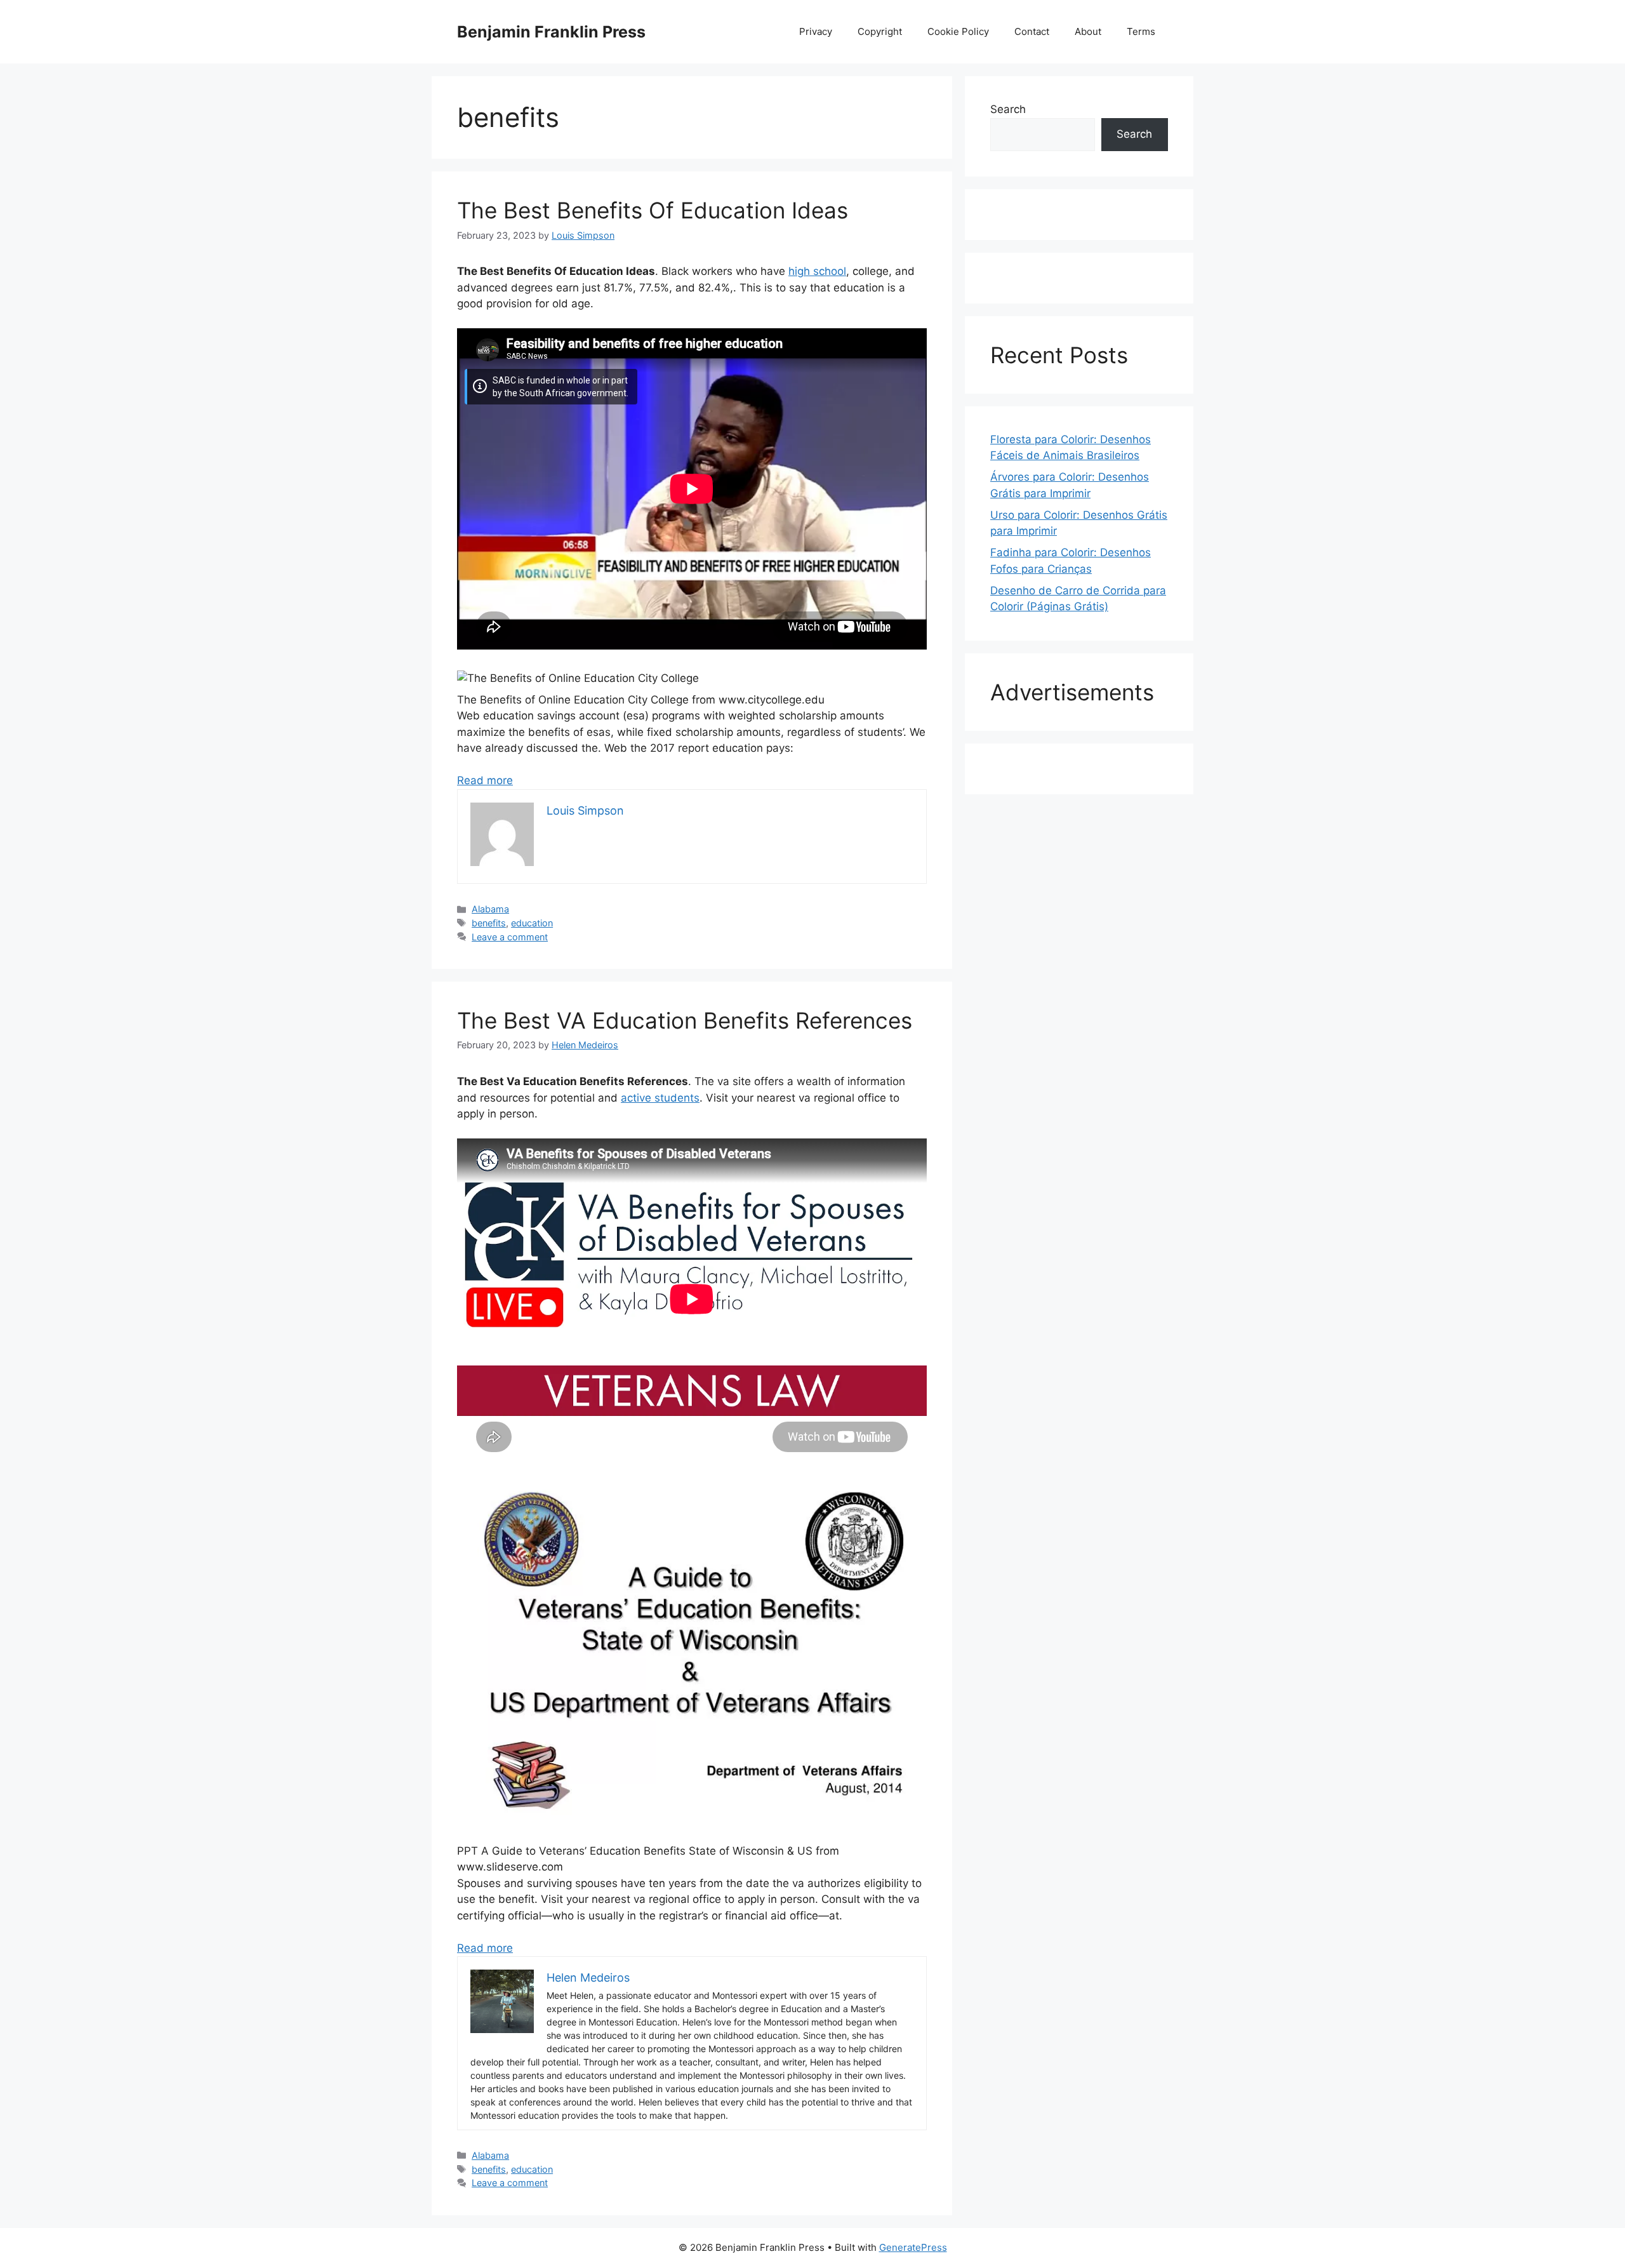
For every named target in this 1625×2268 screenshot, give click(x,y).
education (532, 923)
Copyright (880, 31)
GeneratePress (913, 2247)
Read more (485, 780)
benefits (489, 923)
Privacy (816, 31)
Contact (1032, 31)
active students (660, 1098)
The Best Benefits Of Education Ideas (653, 210)
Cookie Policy (958, 31)
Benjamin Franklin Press (551, 32)
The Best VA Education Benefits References (685, 1020)
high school (817, 271)
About (1088, 31)
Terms (1141, 31)
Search (1008, 109)
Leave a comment (510, 937)
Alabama (490, 909)
